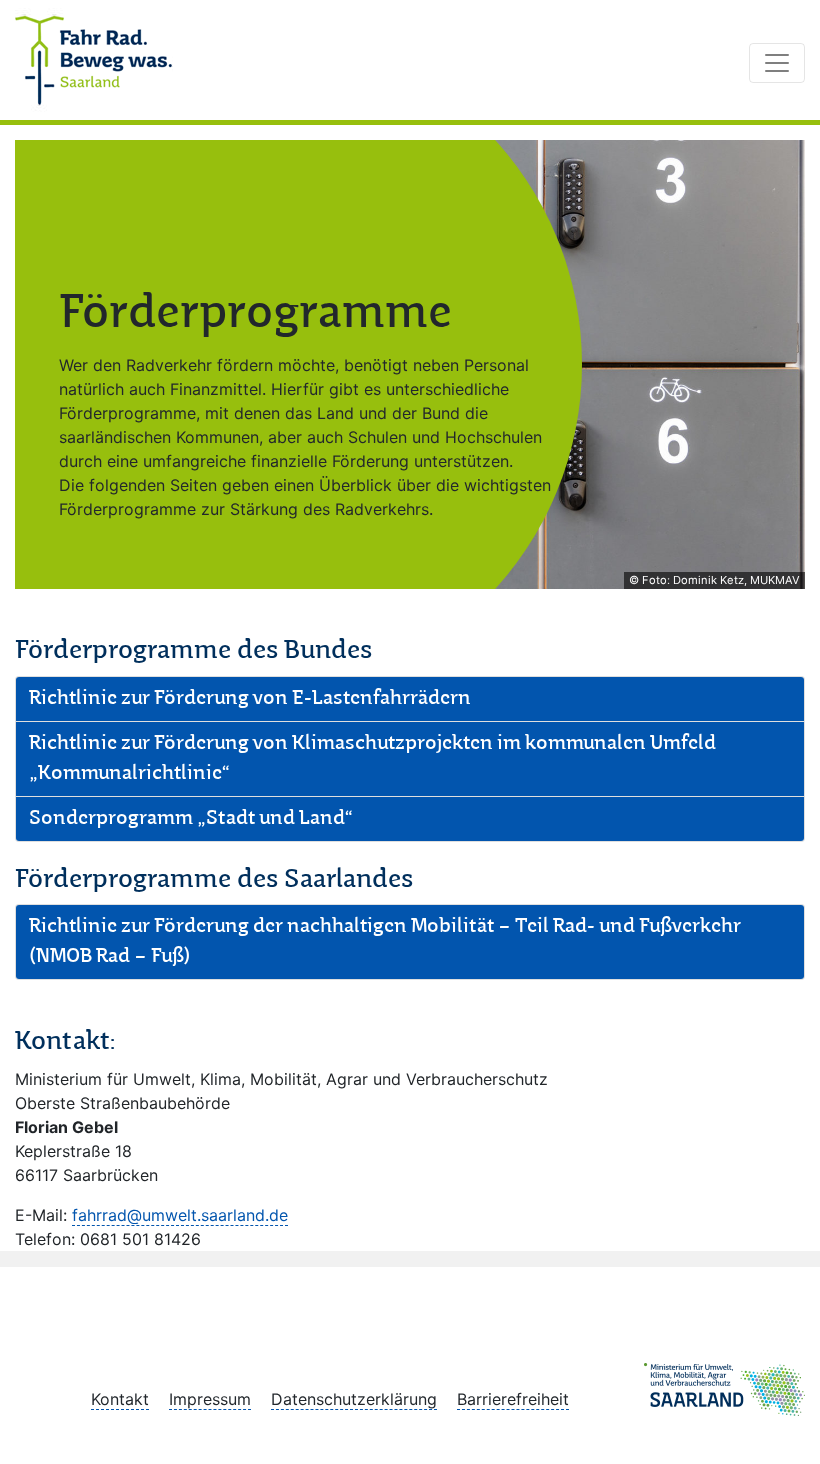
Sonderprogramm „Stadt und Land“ (190, 819)
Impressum (210, 1399)
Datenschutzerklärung (354, 1399)
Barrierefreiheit (513, 1399)
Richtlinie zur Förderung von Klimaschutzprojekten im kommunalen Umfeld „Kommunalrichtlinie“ (372, 759)
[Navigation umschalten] (777, 63)
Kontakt (120, 1399)
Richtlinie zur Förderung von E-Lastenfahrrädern (250, 699)
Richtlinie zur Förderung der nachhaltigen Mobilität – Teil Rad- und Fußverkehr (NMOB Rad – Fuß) (385, 942)
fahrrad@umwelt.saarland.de (180, 1215)
